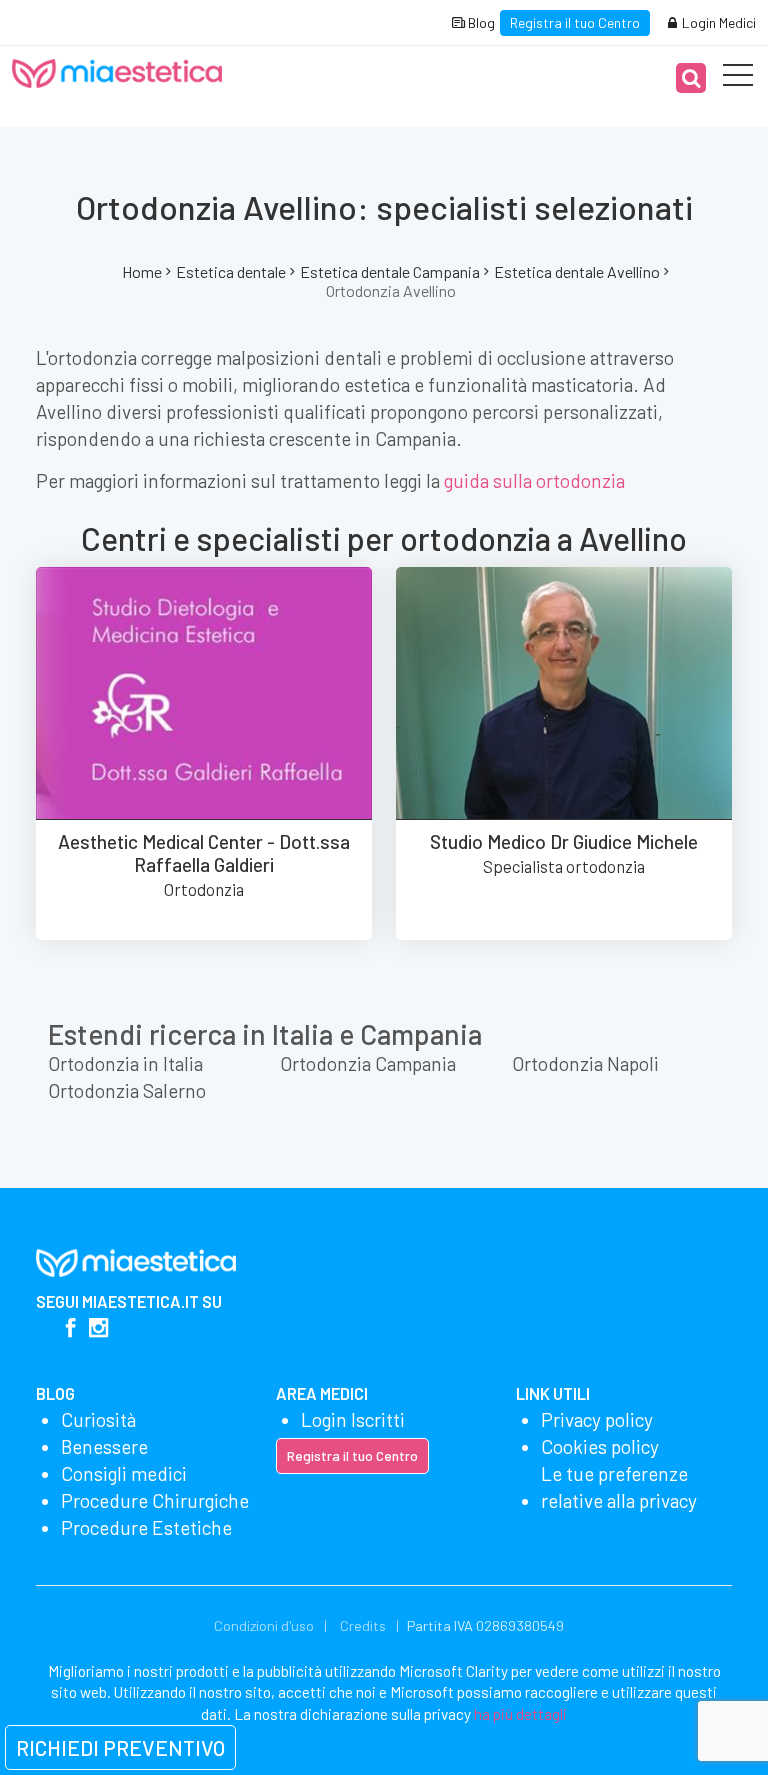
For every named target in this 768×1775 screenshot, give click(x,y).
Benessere (104, 1446)
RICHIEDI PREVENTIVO (120, 1747)
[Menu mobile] (738, 79)
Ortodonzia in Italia (125, 1063)
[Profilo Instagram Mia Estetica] (98, 1329)
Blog (480, 22)
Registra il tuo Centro (575, 22)
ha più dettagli (520, 1714)
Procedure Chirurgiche (155, 1500)
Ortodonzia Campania (368, 1063)
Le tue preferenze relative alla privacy (619, 1487)
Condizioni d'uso (264, 1625)
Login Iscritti (353, 1419)
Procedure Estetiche (146, 1527)
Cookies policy (600, 1446)
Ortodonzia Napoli (585, 1063)
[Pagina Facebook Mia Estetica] (70, 1329)
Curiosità (98, 1419)
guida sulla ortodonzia (534, 480)
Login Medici (717, 22)
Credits (363, 1625)
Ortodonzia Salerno (127, 1090)
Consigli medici (124, 1473)
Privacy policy (597, 1419)
